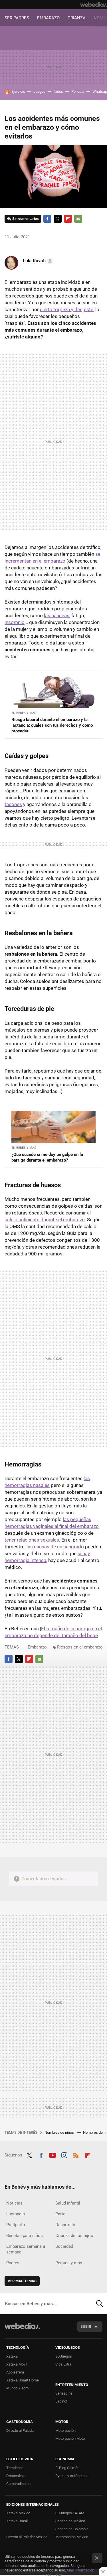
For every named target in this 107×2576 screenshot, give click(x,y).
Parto (60, 2214)
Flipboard (68, 219)
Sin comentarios (26, 219)
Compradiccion (18, 2484)
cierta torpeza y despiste (67, 309)
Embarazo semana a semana (26, 2249)
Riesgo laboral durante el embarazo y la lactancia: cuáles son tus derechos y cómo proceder (52, 725)
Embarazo (37, 1647)
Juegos (39, 91)
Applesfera (15, 2372)
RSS (76, 2154)
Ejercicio (18, 91)
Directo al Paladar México (27, 2537)
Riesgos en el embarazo (80, 1647)
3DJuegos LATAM (70, 2513)
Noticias (14, 2203)
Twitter (58, 219)
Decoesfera (16, 2476)
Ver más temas (22, 2281)
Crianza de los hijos (74, 2236)
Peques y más (69, 2263)
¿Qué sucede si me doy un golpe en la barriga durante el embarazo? (47, 1157)
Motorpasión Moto (70, 2438)
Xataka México (18, 2513)
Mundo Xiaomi (18, 2388)
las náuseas (57, 615)
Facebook (47, 219)
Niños (58, 91)
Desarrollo (65, 2225)
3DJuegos (64, 2356)
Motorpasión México (72, 2537)
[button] (37, 261)
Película (78, 91)
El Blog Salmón (67, 2468)
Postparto (16, 2225)
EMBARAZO (48, 18)
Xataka (12, 2356)
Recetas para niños (25, 2236)
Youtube (53, 2154)
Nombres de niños (60, 2132)
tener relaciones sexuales (32, 1540)
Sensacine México (70, 2521)
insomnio (15, 622)
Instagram (64, 2154)
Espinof (61, 2401)
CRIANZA (77, 18)
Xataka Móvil (17, 2364)
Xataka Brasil (17, 2521)
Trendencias (16, 2468)
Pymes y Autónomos (72, 2476)
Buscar (100, 2304)
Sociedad (64, 2246)
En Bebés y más (24, 713)
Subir (86, 2326)
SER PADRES (17, 18)
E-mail (78, 219)
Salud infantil (68, 2203)
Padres (13, 2263)
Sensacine (64, 2393)
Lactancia (16, 2214)
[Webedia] (94, 5)
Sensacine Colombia (72, 2529)
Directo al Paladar (21, 2431)
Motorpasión (65, 2431)
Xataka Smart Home (23, 2380)
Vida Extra (63, 2364)
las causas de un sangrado (55, 1547)
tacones (13, 804)
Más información (80, 2570)
